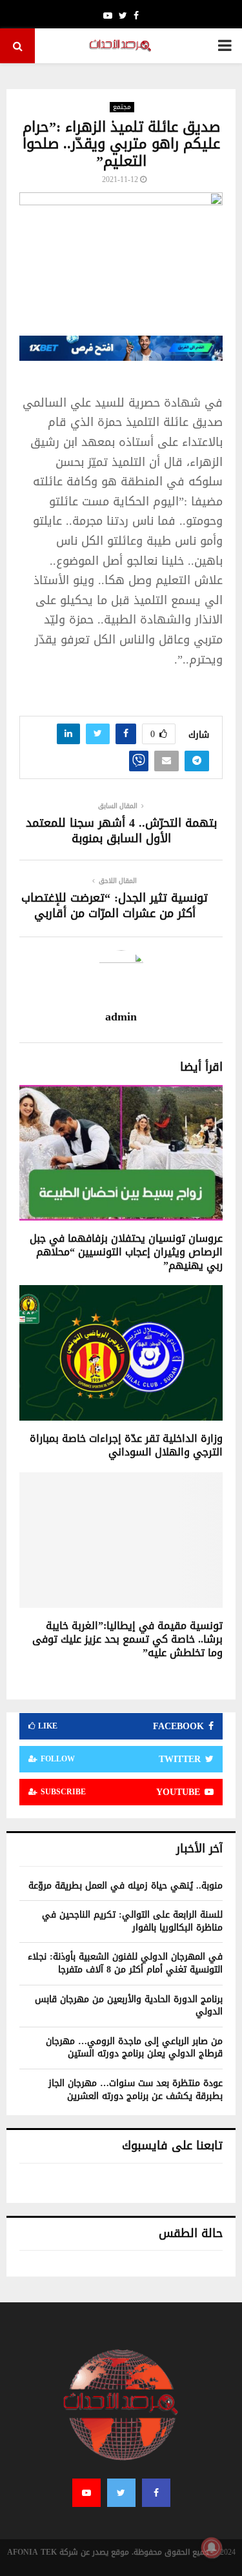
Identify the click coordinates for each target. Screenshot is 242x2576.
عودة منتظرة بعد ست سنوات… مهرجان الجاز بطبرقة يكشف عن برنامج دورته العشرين (136, 2090)
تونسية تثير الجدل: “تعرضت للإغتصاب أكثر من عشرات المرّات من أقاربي (115, 906)
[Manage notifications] (212, 2548)
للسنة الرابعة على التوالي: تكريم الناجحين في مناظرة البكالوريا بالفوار (132, 1921)
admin (121, 1017)
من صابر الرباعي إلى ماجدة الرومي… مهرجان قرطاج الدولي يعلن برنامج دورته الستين (134, 2048)
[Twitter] (121, 2493)
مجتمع (122, 107)
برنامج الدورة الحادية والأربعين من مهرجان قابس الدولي (129, 2006)
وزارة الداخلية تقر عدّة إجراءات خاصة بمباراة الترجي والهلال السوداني (126, 1445)
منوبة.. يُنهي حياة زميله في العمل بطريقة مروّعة (126, 1886)
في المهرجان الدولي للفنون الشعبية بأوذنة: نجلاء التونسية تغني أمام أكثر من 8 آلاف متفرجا (125, 1963)
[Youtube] (86, 2493)
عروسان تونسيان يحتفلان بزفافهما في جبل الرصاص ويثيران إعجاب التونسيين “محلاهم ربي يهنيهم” (126, 1252)
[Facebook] (156, 2493)
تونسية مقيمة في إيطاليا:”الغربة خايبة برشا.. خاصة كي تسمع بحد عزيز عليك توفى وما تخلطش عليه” (127, 1639)
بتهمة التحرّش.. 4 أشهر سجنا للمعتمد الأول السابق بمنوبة (121, 831)
